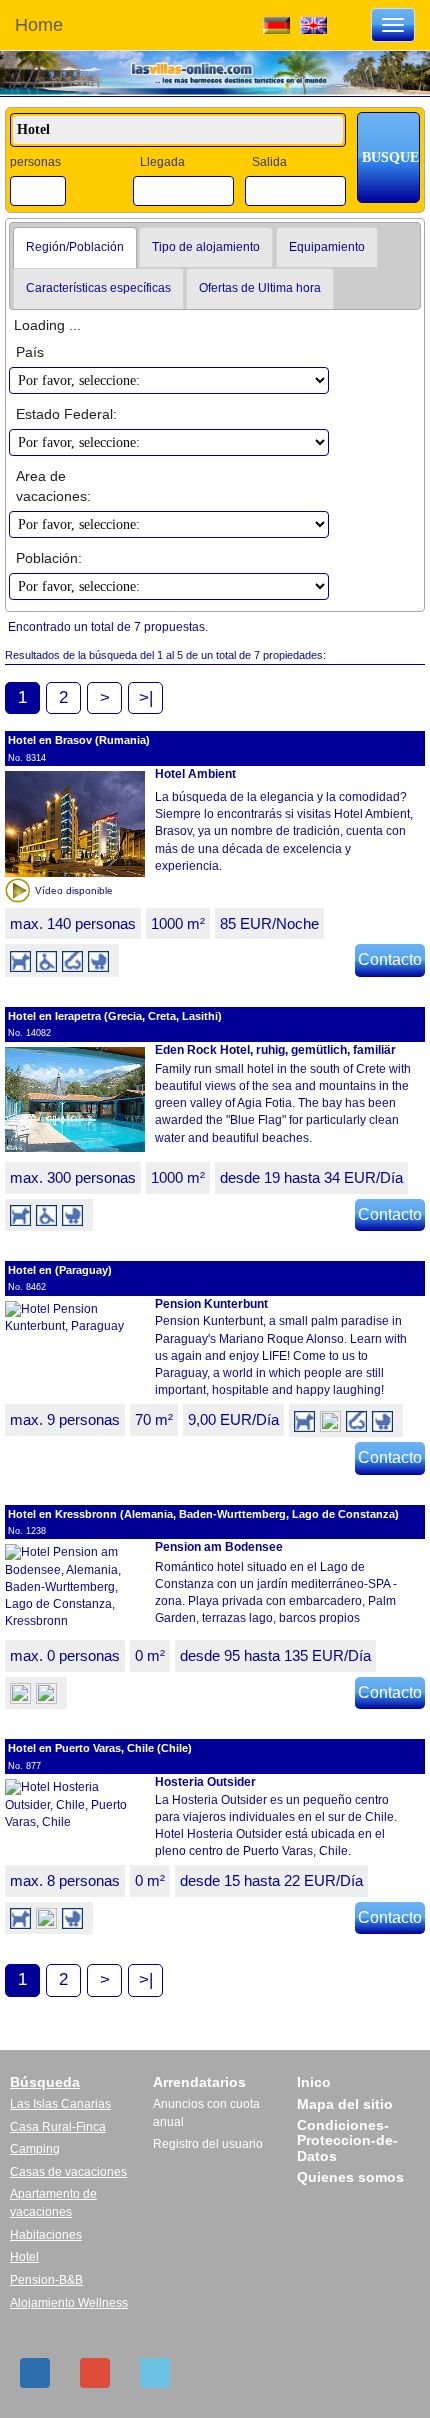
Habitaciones (46, 2235)
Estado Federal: (66, 414)
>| (146, 697)
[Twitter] (155, 2373)
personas (35, 162)
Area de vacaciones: (53, 486)
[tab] (75, 248)
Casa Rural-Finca (58, 2127)
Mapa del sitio (345, 2104)
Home (39, 25)
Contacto (390, 959)
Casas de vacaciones (68, 2172)
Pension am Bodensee (219, 1547)
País (30, 352)
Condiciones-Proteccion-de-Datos (347, 2140)
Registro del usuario (208, 2144)
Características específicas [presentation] (98, 288)
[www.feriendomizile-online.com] (276, 24)
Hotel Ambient (195, 774)
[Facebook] (35, 2373)
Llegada (162, 162)
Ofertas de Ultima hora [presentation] (260, 288)
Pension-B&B (46, 2280)
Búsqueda (45, 2082)
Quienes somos (350, 2177)
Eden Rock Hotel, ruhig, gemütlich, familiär (275, 1050)
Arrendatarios (199, 2082)
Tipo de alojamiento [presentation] (206, 247)
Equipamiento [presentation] (327, 247)
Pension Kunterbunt (211, 1304)
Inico (314, 2082)
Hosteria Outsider (205, 1782)
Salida (269, 162)
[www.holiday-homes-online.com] (313, 24)
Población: (49, 558)
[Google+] (95, 2373)
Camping (35, 2149)
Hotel (24, 2257)
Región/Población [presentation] (75, 247)
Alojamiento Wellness (69, 2303)
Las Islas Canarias (60, 2104)
